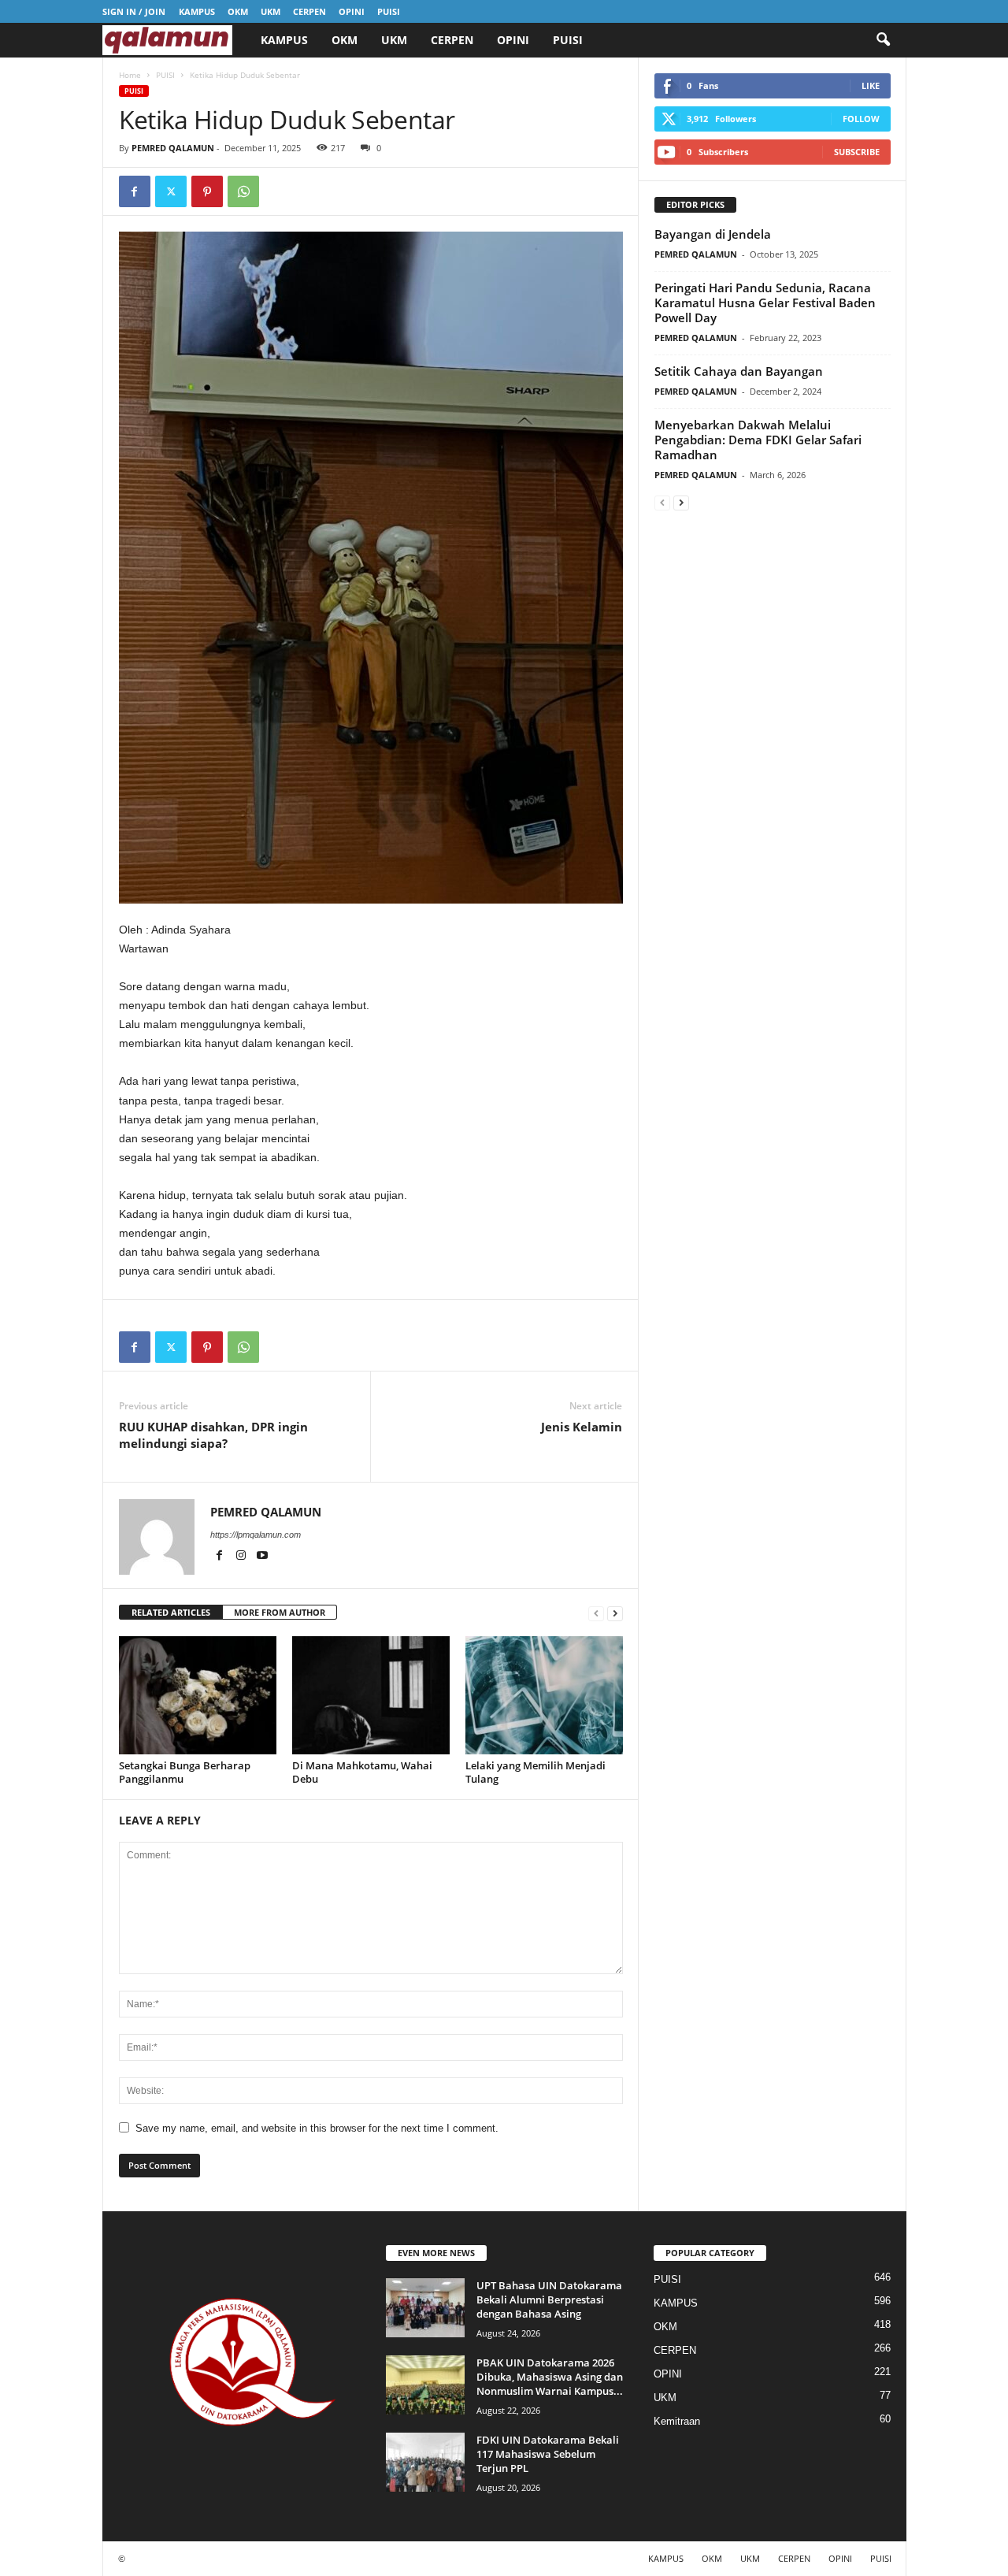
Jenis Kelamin (582, 1427)
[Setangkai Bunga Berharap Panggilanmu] (198, 1695)
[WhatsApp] (243, 191)
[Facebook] (135, 191)
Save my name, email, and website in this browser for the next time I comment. (317, 2128)
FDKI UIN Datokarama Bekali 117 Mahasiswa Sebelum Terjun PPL (548, 2454)
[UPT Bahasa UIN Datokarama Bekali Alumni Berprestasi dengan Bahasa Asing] (425, 2308)
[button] (883, 40)
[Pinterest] (207, 191)
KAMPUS (197, 11)
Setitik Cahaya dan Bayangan (739, 371)
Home (130, 75)
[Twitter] (171, 191)
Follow (861, 119)
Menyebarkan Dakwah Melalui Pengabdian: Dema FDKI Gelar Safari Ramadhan (758, 440)
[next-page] (615, 1613)
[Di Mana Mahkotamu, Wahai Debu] (371, 1695)
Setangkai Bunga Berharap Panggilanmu (185, 1772)
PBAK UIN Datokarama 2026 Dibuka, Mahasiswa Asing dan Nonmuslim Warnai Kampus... (550, 2377)
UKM (271, 11)
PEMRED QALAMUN (173, 148)
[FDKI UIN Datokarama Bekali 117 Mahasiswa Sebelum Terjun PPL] (425, 2462)
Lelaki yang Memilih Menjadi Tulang (535, 1772)
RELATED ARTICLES (171, 1612)
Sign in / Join (134, 11)
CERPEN (309, 11)
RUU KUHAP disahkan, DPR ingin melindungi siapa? (213, 1435)
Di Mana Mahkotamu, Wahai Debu (362, 1772)
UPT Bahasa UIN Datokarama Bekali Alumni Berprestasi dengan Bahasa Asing (549, 2299)
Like (871, 85)
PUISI (389, 11)
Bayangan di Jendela (713, 234)
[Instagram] (242, 1557)
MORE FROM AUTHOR (280, 1612)
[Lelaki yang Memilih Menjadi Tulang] (544, 1695)
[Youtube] (262, 1557)
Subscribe (857, 152)
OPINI (352, 11)
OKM (238, 11)
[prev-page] (596, 1613)
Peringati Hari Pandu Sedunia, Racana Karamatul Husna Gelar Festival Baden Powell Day (765, 303)
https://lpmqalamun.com (256, 1535)
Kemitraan (677, 2421)
